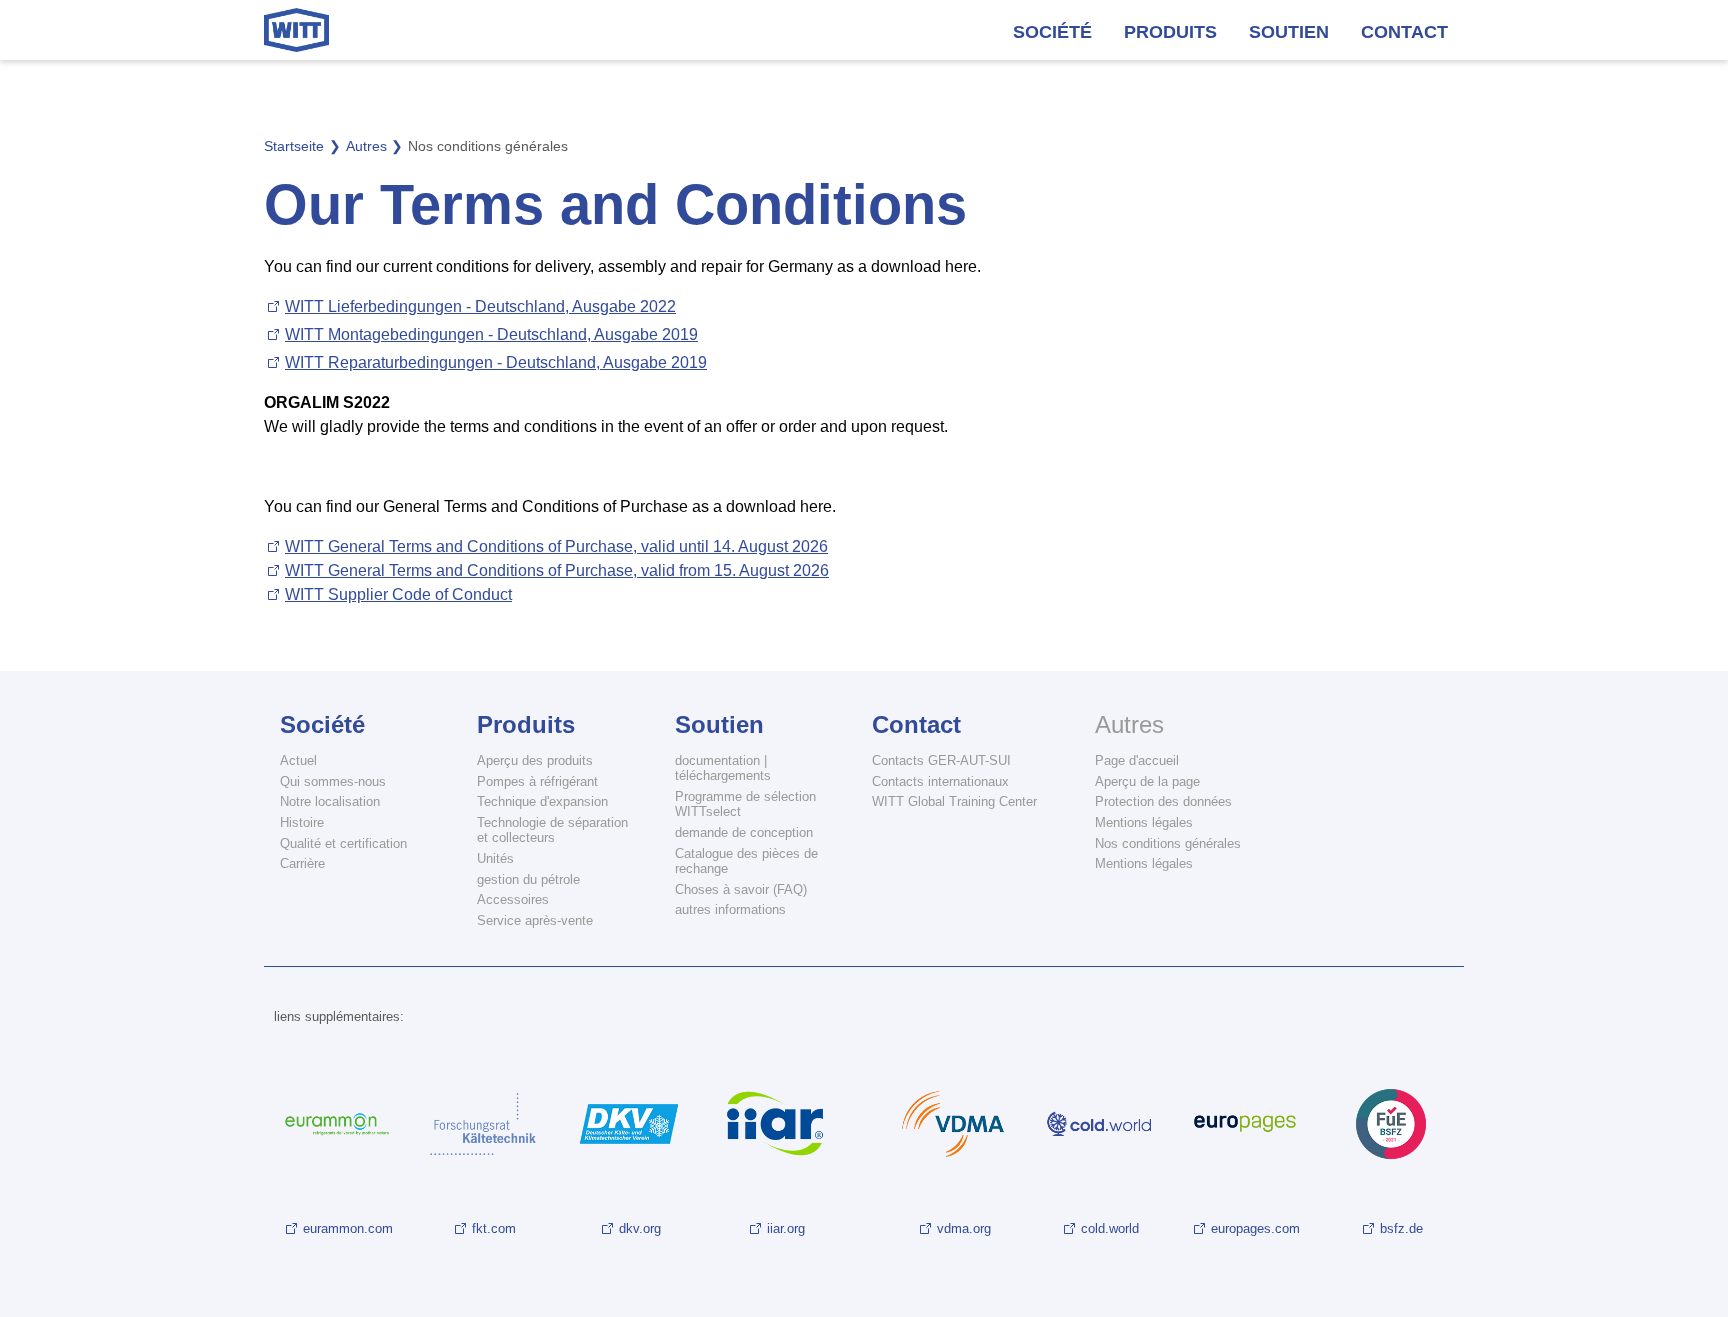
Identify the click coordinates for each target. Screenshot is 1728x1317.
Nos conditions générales (1168, 843)
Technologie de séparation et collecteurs (552, 830)
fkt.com (494, 1228)
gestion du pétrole (528, 879)
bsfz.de (1401, 1228)
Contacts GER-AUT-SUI (941, 760)
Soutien (1289, 32)
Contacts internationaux (940, 781)
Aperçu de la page (1147, 781)
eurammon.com (348, 1228)
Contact (1404, 32)
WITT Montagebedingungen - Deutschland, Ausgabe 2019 (491, 334)
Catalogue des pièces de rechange (746, 861)
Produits (1170, 32)
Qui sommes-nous (333, 781)
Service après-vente (535, 920)
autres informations (730, 909)
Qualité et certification (343, 843)
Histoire (302, 822)
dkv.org (640, 1228)
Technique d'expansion (542, 801)
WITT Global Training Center (954, 801)
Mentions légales (1144, 822)
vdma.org (964, 1228)
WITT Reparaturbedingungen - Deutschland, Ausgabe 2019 (496, 362)
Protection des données (1163, 801)
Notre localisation (330, 801)
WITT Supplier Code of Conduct (398, 594)
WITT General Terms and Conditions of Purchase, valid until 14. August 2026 (556, 546)
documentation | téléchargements (723, 768)
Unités (495, 858)
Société (1052, 32)
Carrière (302, 863)
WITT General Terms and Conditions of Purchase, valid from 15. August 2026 (557, 570)
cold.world (1110, 1228)
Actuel (298, 760)
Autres (1129, 724)
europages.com (1255, 1228)
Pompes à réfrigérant (537, 781)
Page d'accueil (1137, 760)
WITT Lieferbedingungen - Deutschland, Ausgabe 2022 (480, 306)
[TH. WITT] (296, 30)
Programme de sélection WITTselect (745, 804)
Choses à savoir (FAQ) (741, 889)
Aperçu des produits (535, 760)
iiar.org (786, 1228)
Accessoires (513, 899)
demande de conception (744, 832)
